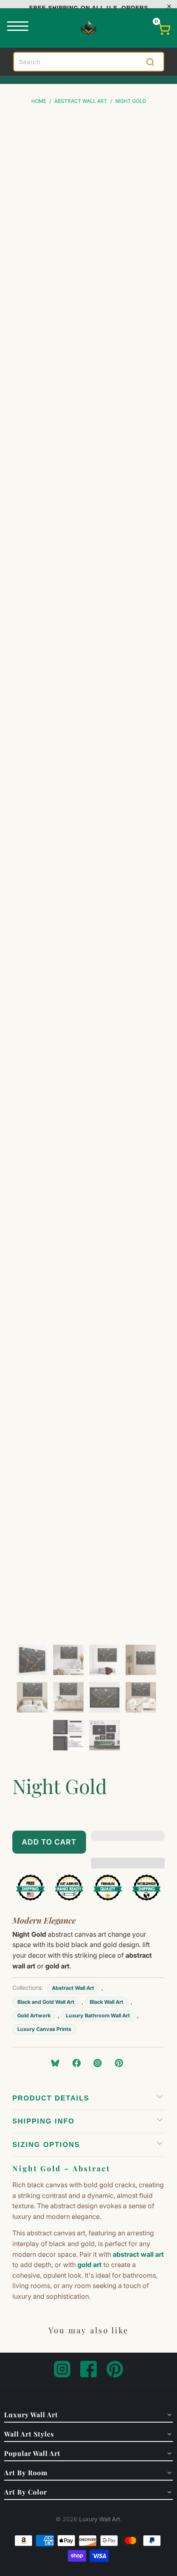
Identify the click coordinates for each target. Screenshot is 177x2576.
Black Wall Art (107, 2002)
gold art (90, 2265)
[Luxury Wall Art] (88, 28)
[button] (128, 1842)
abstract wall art (138, 2254)
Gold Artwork (34, 2016)
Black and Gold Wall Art (46, 2002)
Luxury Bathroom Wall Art (98, 2016)
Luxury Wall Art (100, 2519)
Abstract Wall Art (73, 1988)
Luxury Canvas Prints (44, 2029)
